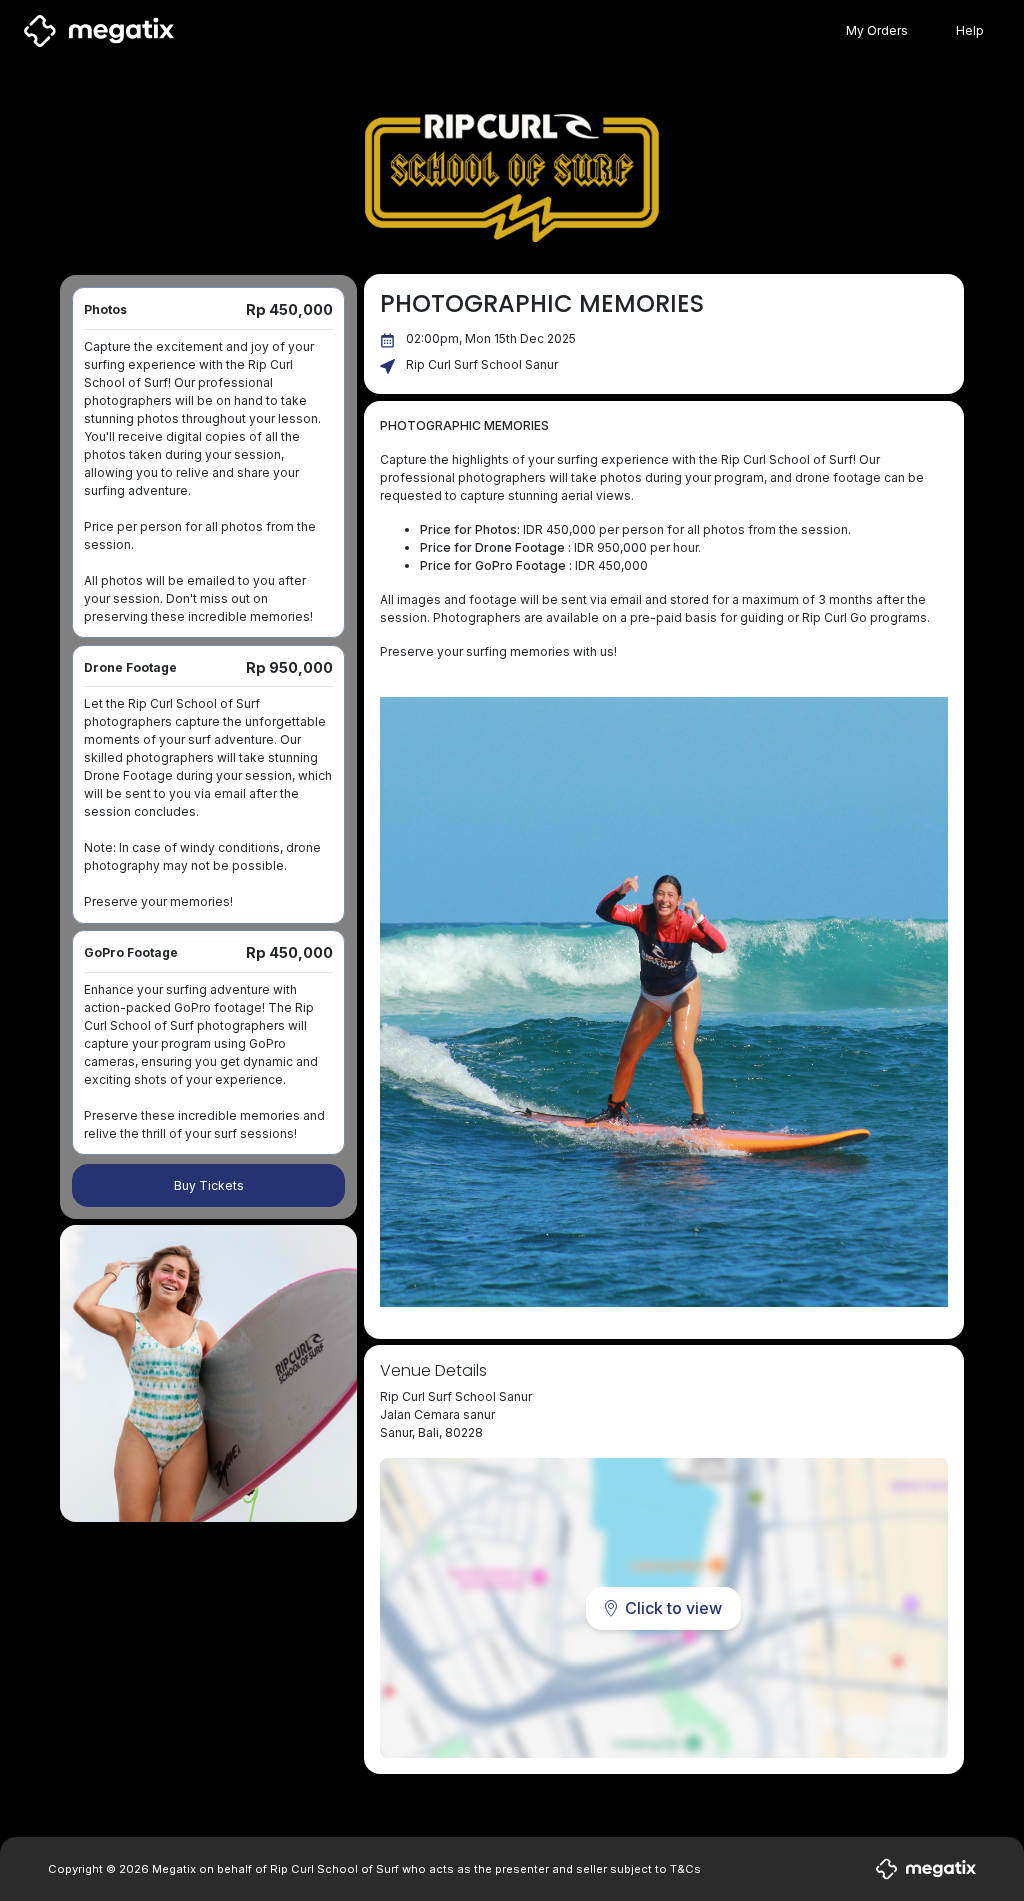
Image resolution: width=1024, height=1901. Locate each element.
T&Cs (685, 1869)
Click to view (673, 1608)
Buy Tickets (209, 1185)
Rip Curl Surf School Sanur (482, 364)
